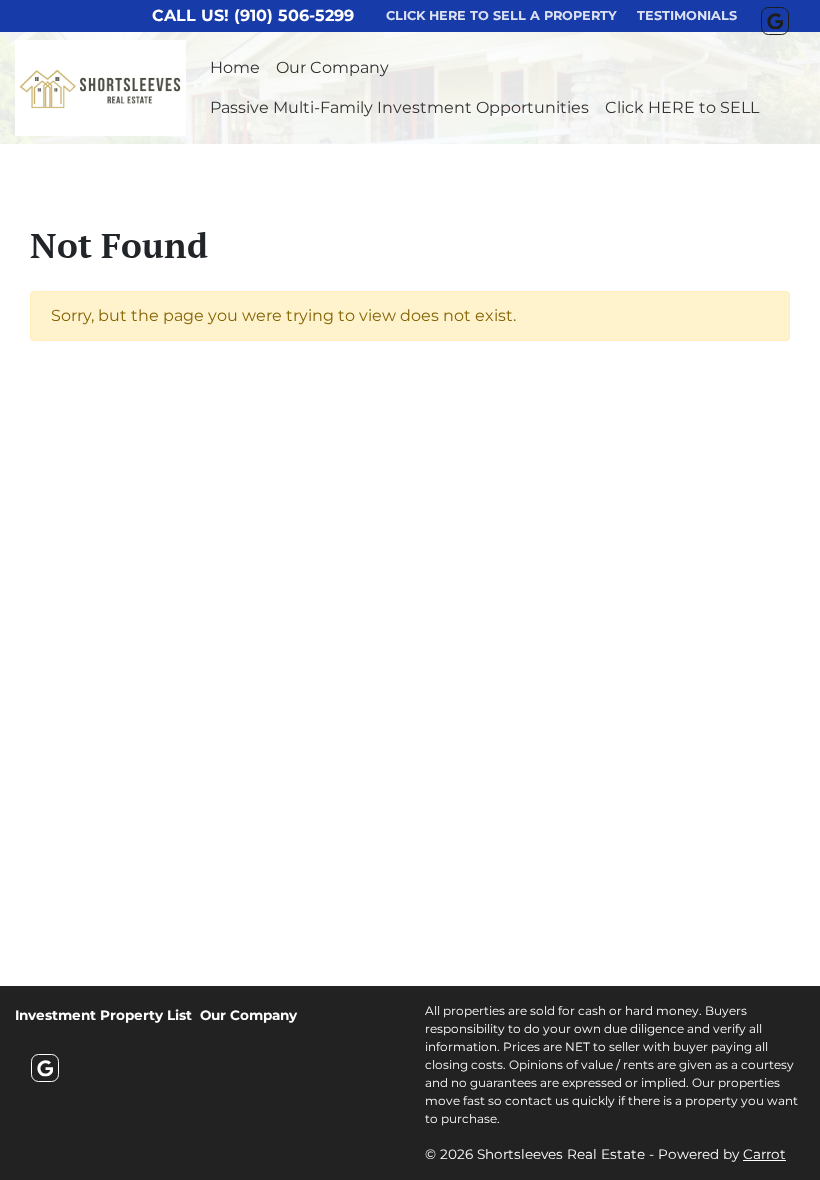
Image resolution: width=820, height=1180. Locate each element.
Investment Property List (103, 1015)
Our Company (332, 67)
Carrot (764, 1154)
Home (235, 67)
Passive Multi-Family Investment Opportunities (399, 107)
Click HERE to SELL (682, 107)
